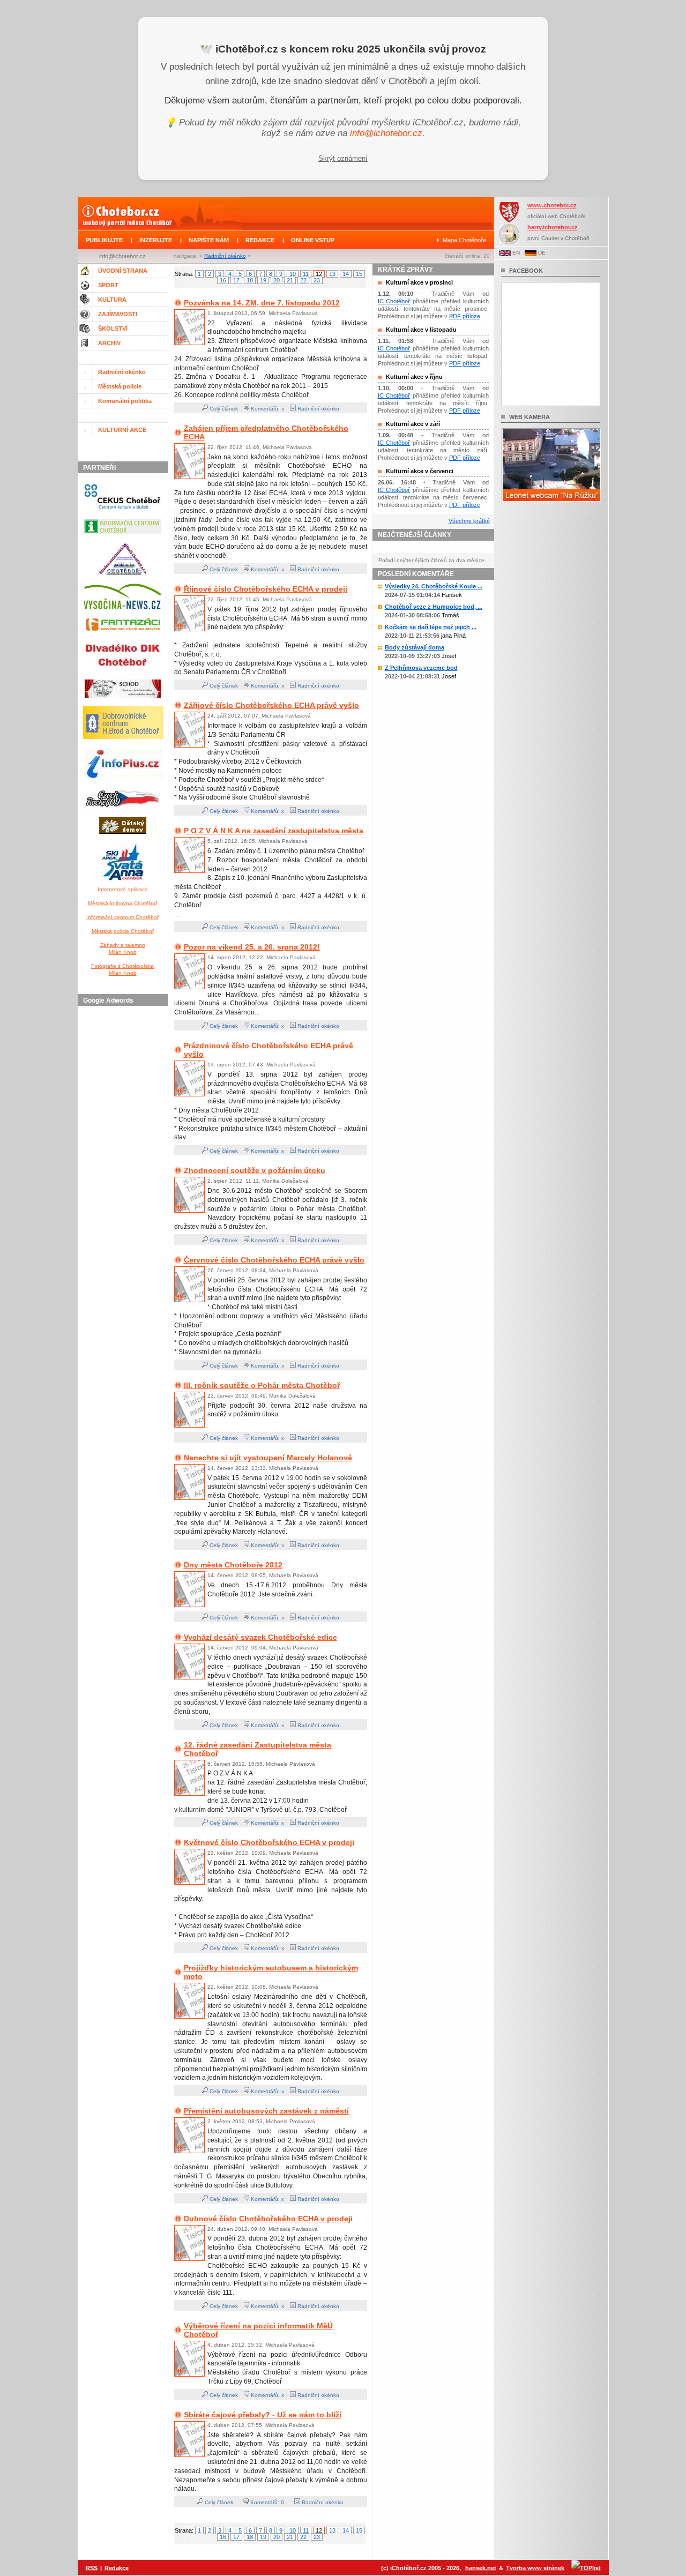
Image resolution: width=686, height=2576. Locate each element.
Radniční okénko (225, 256)
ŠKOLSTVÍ (113, 328)
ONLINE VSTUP (313, 240)
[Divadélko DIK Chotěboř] (122, 673)
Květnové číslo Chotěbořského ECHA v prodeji (269, 1842)
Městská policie (120, 386)
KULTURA (112, 300)
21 (290, 280)
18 (250, 280)
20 (277, 280)
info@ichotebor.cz (386, 133)
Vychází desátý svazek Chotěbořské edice (260, 1637)
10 (293, 274)
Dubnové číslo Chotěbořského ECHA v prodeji (268, 2219)
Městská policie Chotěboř (123, 931)
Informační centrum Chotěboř (122, 917)
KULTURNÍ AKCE (122, 430)
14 (346, 274)
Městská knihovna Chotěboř (122, 903)
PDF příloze (465, 316)
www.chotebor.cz (552, 205)
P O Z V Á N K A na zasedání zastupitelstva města (274, 831)
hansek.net (481, 2568)
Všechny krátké (469, 521)
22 (303, 280)
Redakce (117, 2568)
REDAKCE (260, 240)
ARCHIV (109, 343)
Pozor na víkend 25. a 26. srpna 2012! (252, 947)
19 (263, 280)
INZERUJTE (156, 240)
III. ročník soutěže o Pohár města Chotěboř (262, 1385)
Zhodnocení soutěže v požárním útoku (255, 1170)
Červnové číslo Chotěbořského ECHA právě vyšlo (274, 1260)
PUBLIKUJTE (104, 240)
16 (223, 280)
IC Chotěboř (394, 301)
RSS (92, 2568)
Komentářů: (265, 2502)
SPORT (108, 285)
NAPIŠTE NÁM (209, 240)
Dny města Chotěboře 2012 (233, 1565)
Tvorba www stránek (535, 2568)
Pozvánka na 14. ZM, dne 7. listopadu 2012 (262, 303)
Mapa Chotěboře (464, 240)
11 (306, 274)
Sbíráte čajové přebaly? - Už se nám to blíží (263, 2415)
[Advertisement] (124, 1171)
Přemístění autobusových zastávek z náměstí (266, 2111)
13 (332, 274)
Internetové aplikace (123, 889)
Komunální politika (125, 401)
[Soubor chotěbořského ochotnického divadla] (123, 700)
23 (317, 280)
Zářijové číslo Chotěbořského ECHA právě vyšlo (271, 705)
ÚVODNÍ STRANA (123, 271)
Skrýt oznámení (343, 158)
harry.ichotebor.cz (553, 227)
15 (359, 274)
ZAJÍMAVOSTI (118, 314)
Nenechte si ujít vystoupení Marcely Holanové (268, 1458)
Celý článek (223, 409)
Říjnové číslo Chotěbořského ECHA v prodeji (266, 589)
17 (236, 280)
